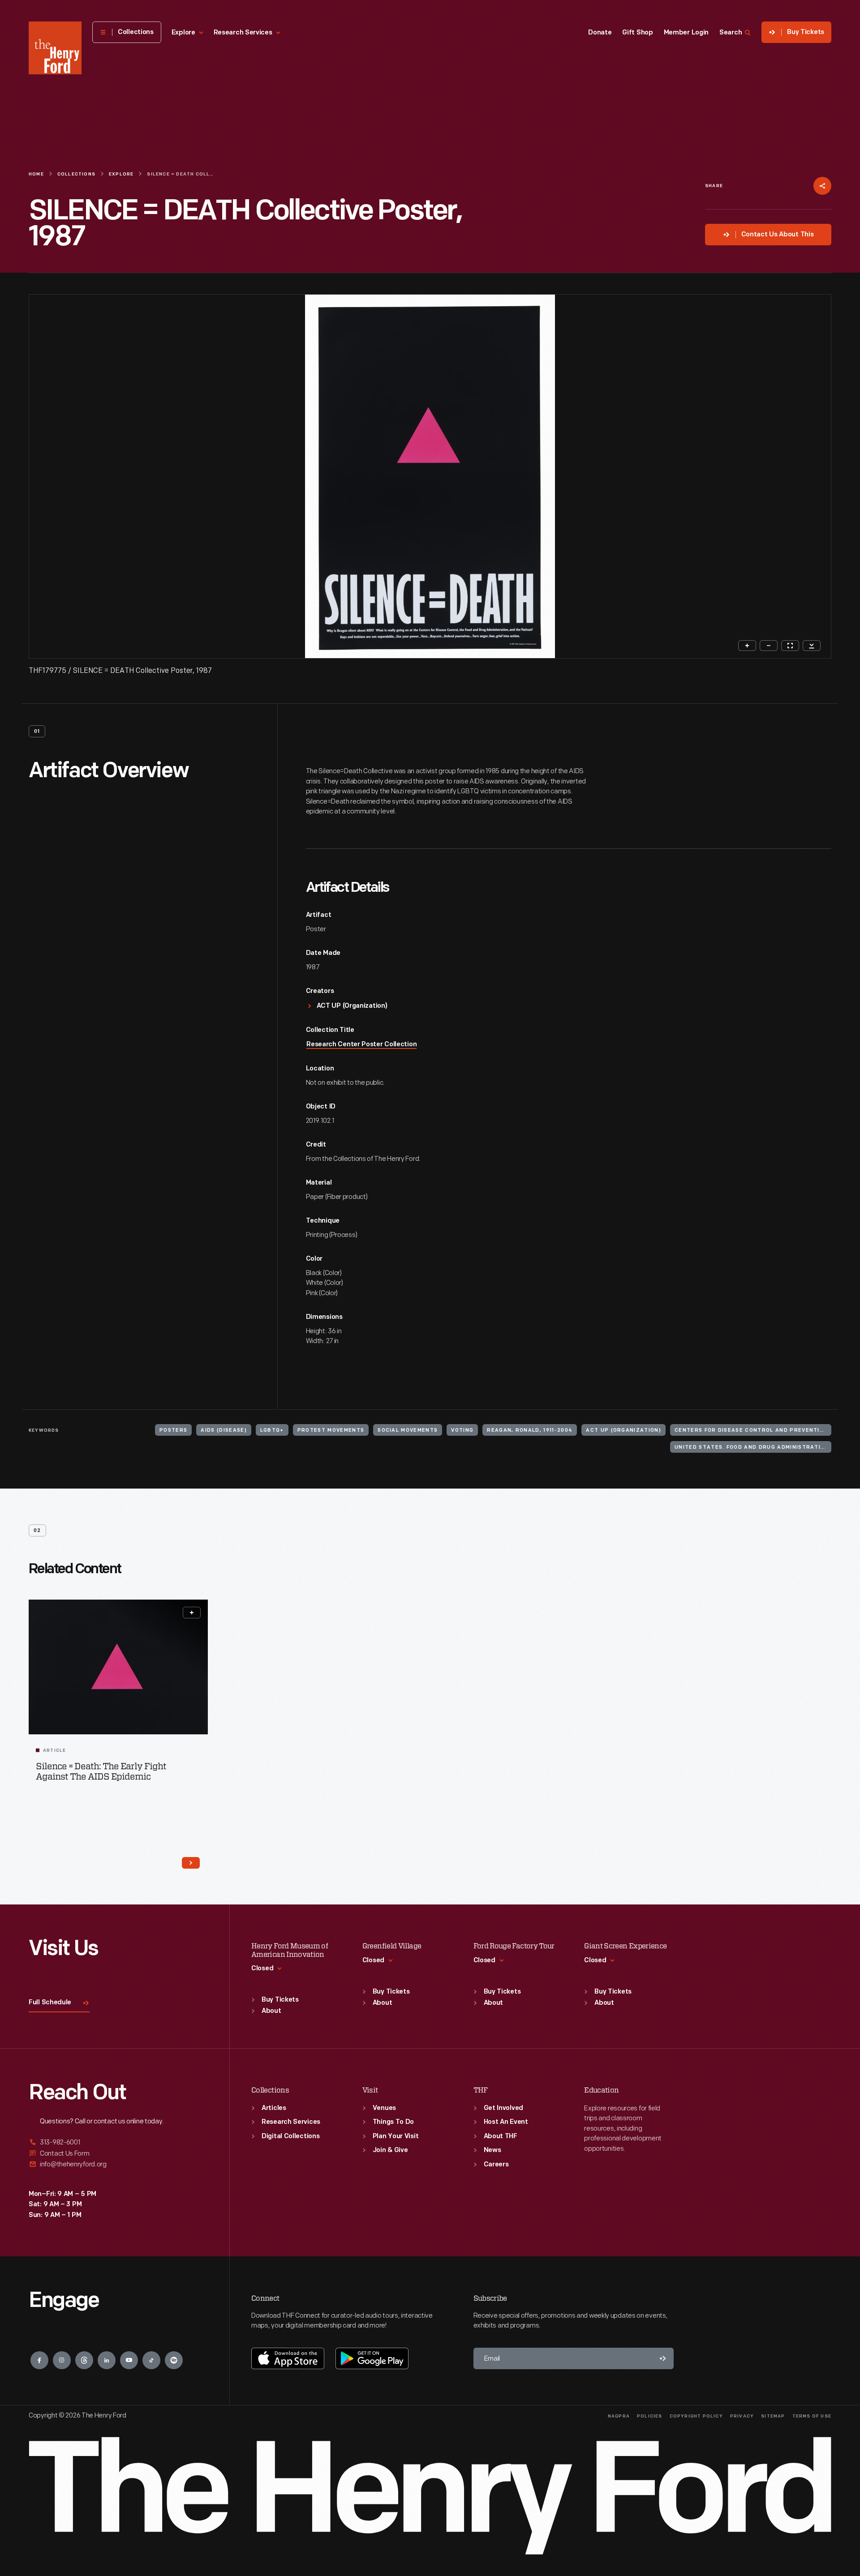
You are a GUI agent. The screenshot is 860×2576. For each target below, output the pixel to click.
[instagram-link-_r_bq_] (62, 2360)
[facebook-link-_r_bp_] (39, 2360)
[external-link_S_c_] (118, 2164)
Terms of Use (812, 2416)
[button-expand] (192, 1613)
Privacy (742, 2416)
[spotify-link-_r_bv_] (174, 2360)
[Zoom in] (747, 646)
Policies (650, 2416)
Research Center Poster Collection (361, 1045)
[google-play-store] (372, 2358)
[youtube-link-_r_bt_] (129, 2360)
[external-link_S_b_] (118, 2154)
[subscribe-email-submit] (663, 2358)
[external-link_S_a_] (118, 2143)
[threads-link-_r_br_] (84, 2360)
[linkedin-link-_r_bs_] (107, 2360)
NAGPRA (619, 2416)
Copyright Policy (696, 2416)
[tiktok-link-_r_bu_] (151, 2360)
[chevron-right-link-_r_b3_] (191, 1863)
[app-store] (288, 2358)
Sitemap (773, 2416)
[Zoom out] (769, 646)
